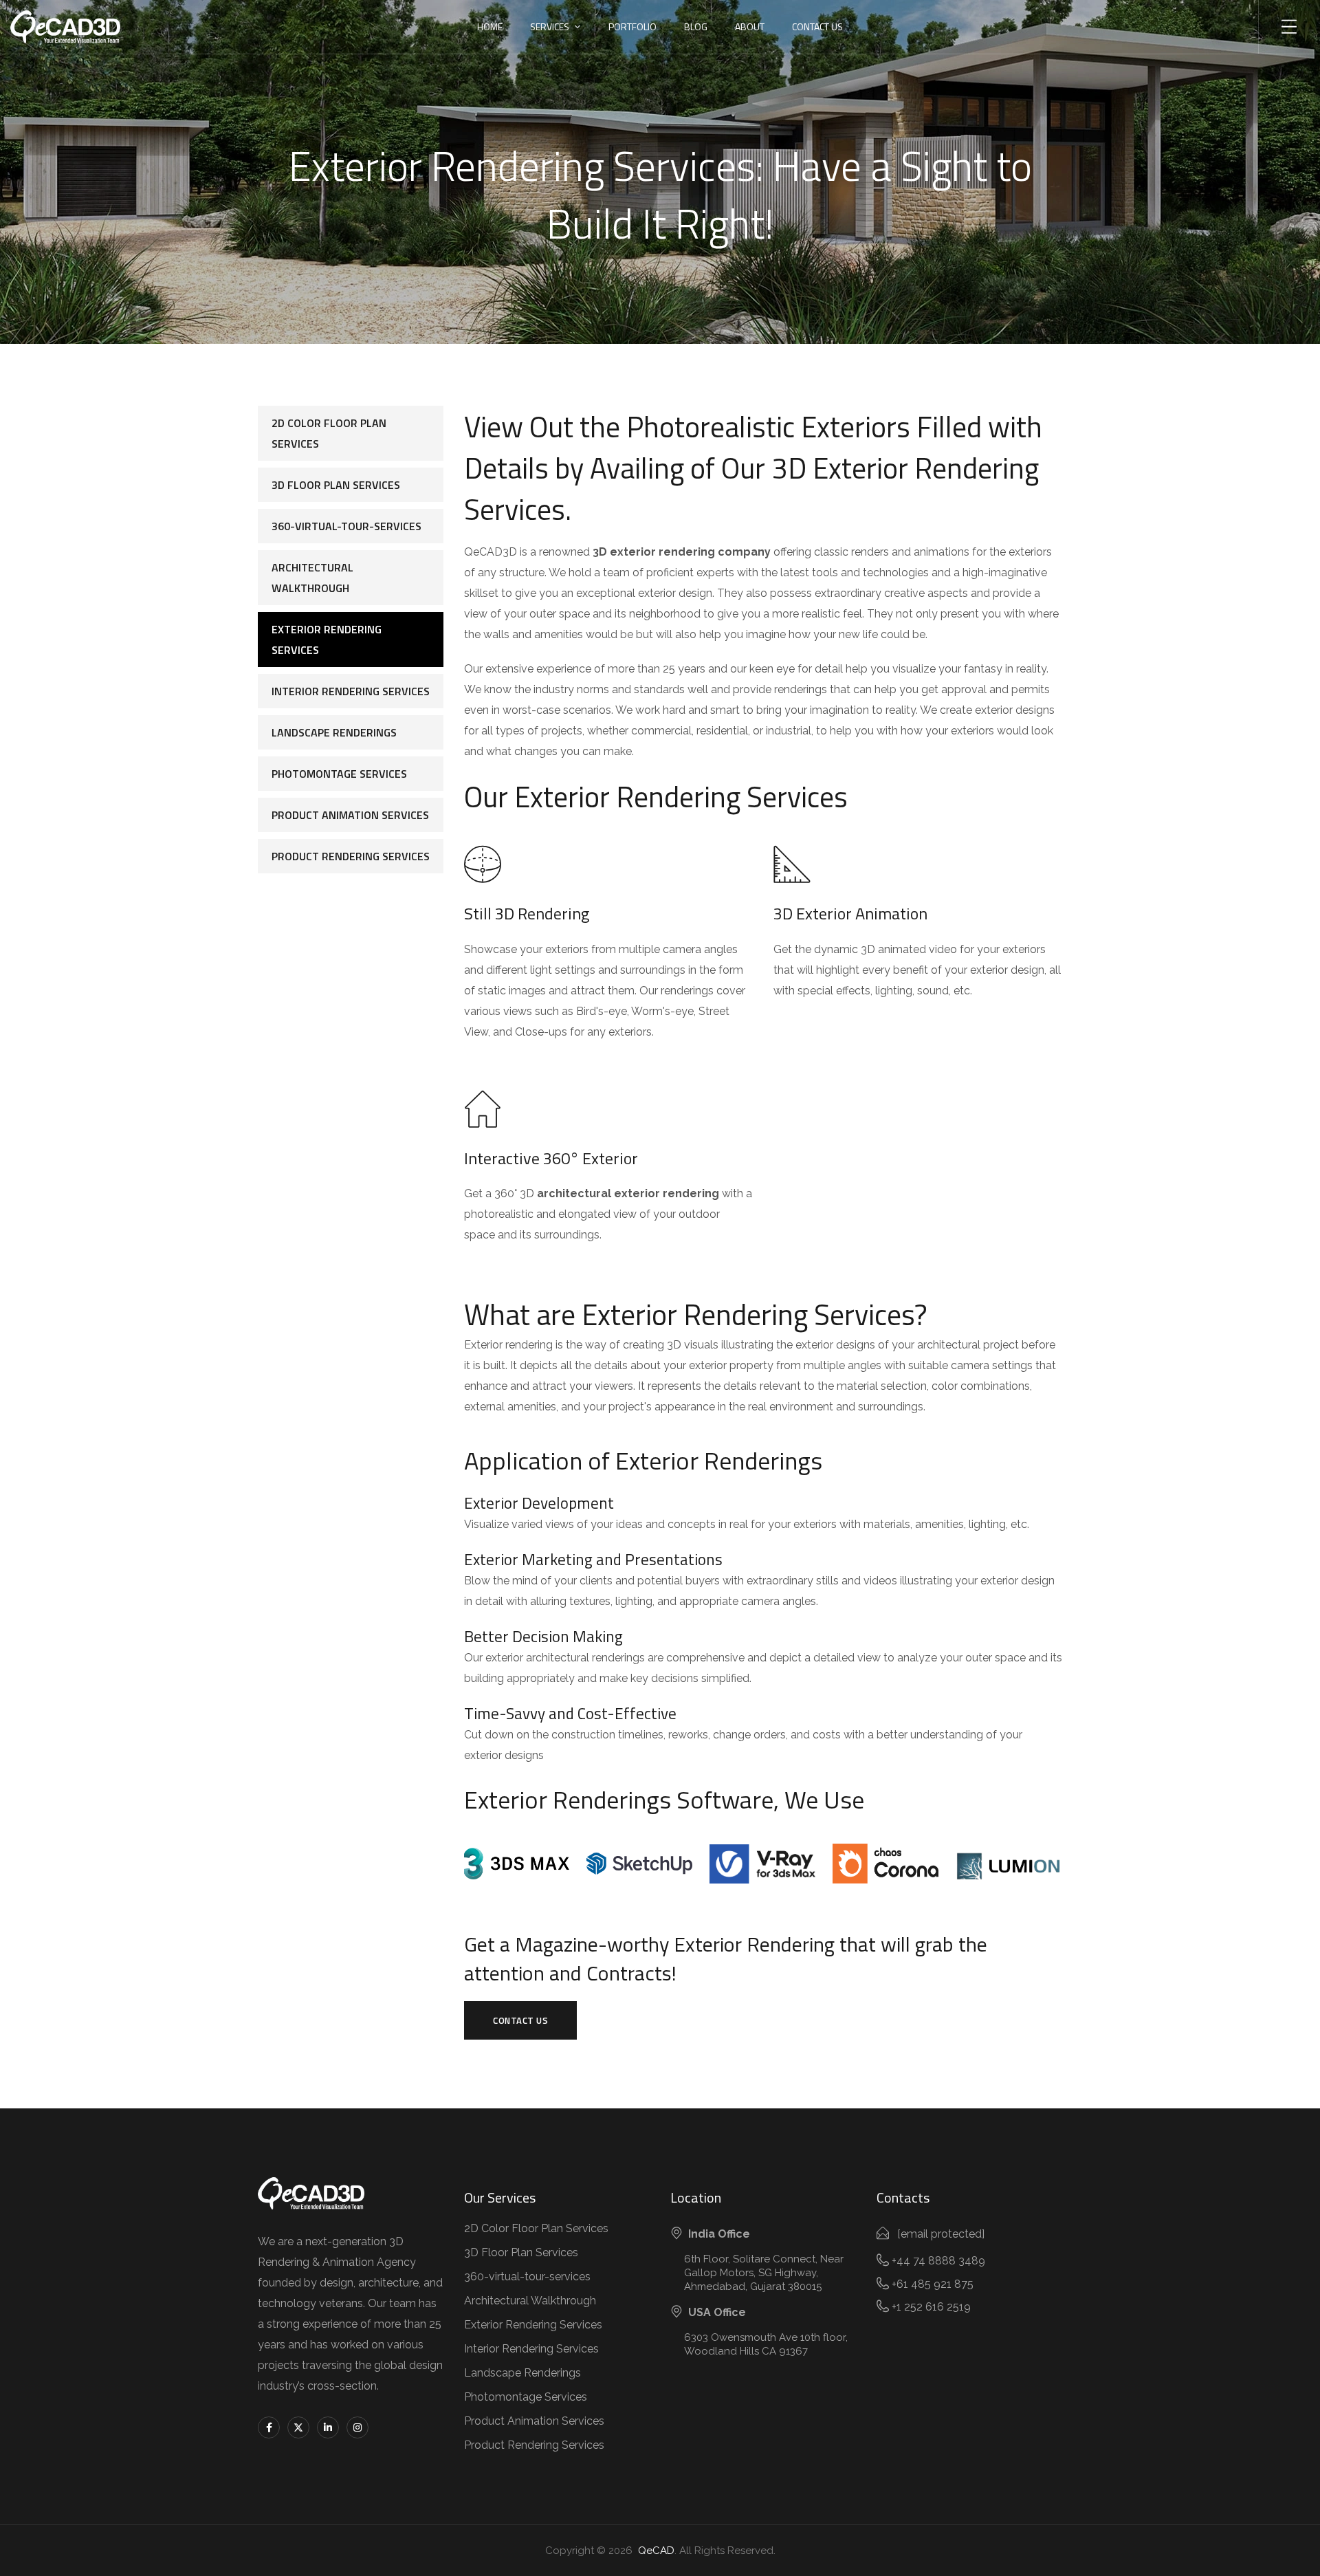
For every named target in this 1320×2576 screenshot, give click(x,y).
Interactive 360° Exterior (551, 1158)
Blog (696, 26)
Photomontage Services (339, 774)
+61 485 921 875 (933, 2284)
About (750, 26)
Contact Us (817, 26)
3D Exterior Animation (850, 913)
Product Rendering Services (351, 856)
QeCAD (653, 2551)
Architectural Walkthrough (312, 578)
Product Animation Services (350, 815)
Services (550, 26)
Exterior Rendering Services (327, 640)
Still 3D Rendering (527, 913)
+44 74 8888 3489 (938, 2261)
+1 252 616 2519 (931, 2307)
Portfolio (632, 26)
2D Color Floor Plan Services (329, 433)
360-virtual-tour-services (346, 526)
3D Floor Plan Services (336, 485)
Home (490, 26)
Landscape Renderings (334, 732)
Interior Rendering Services (351, 691)
